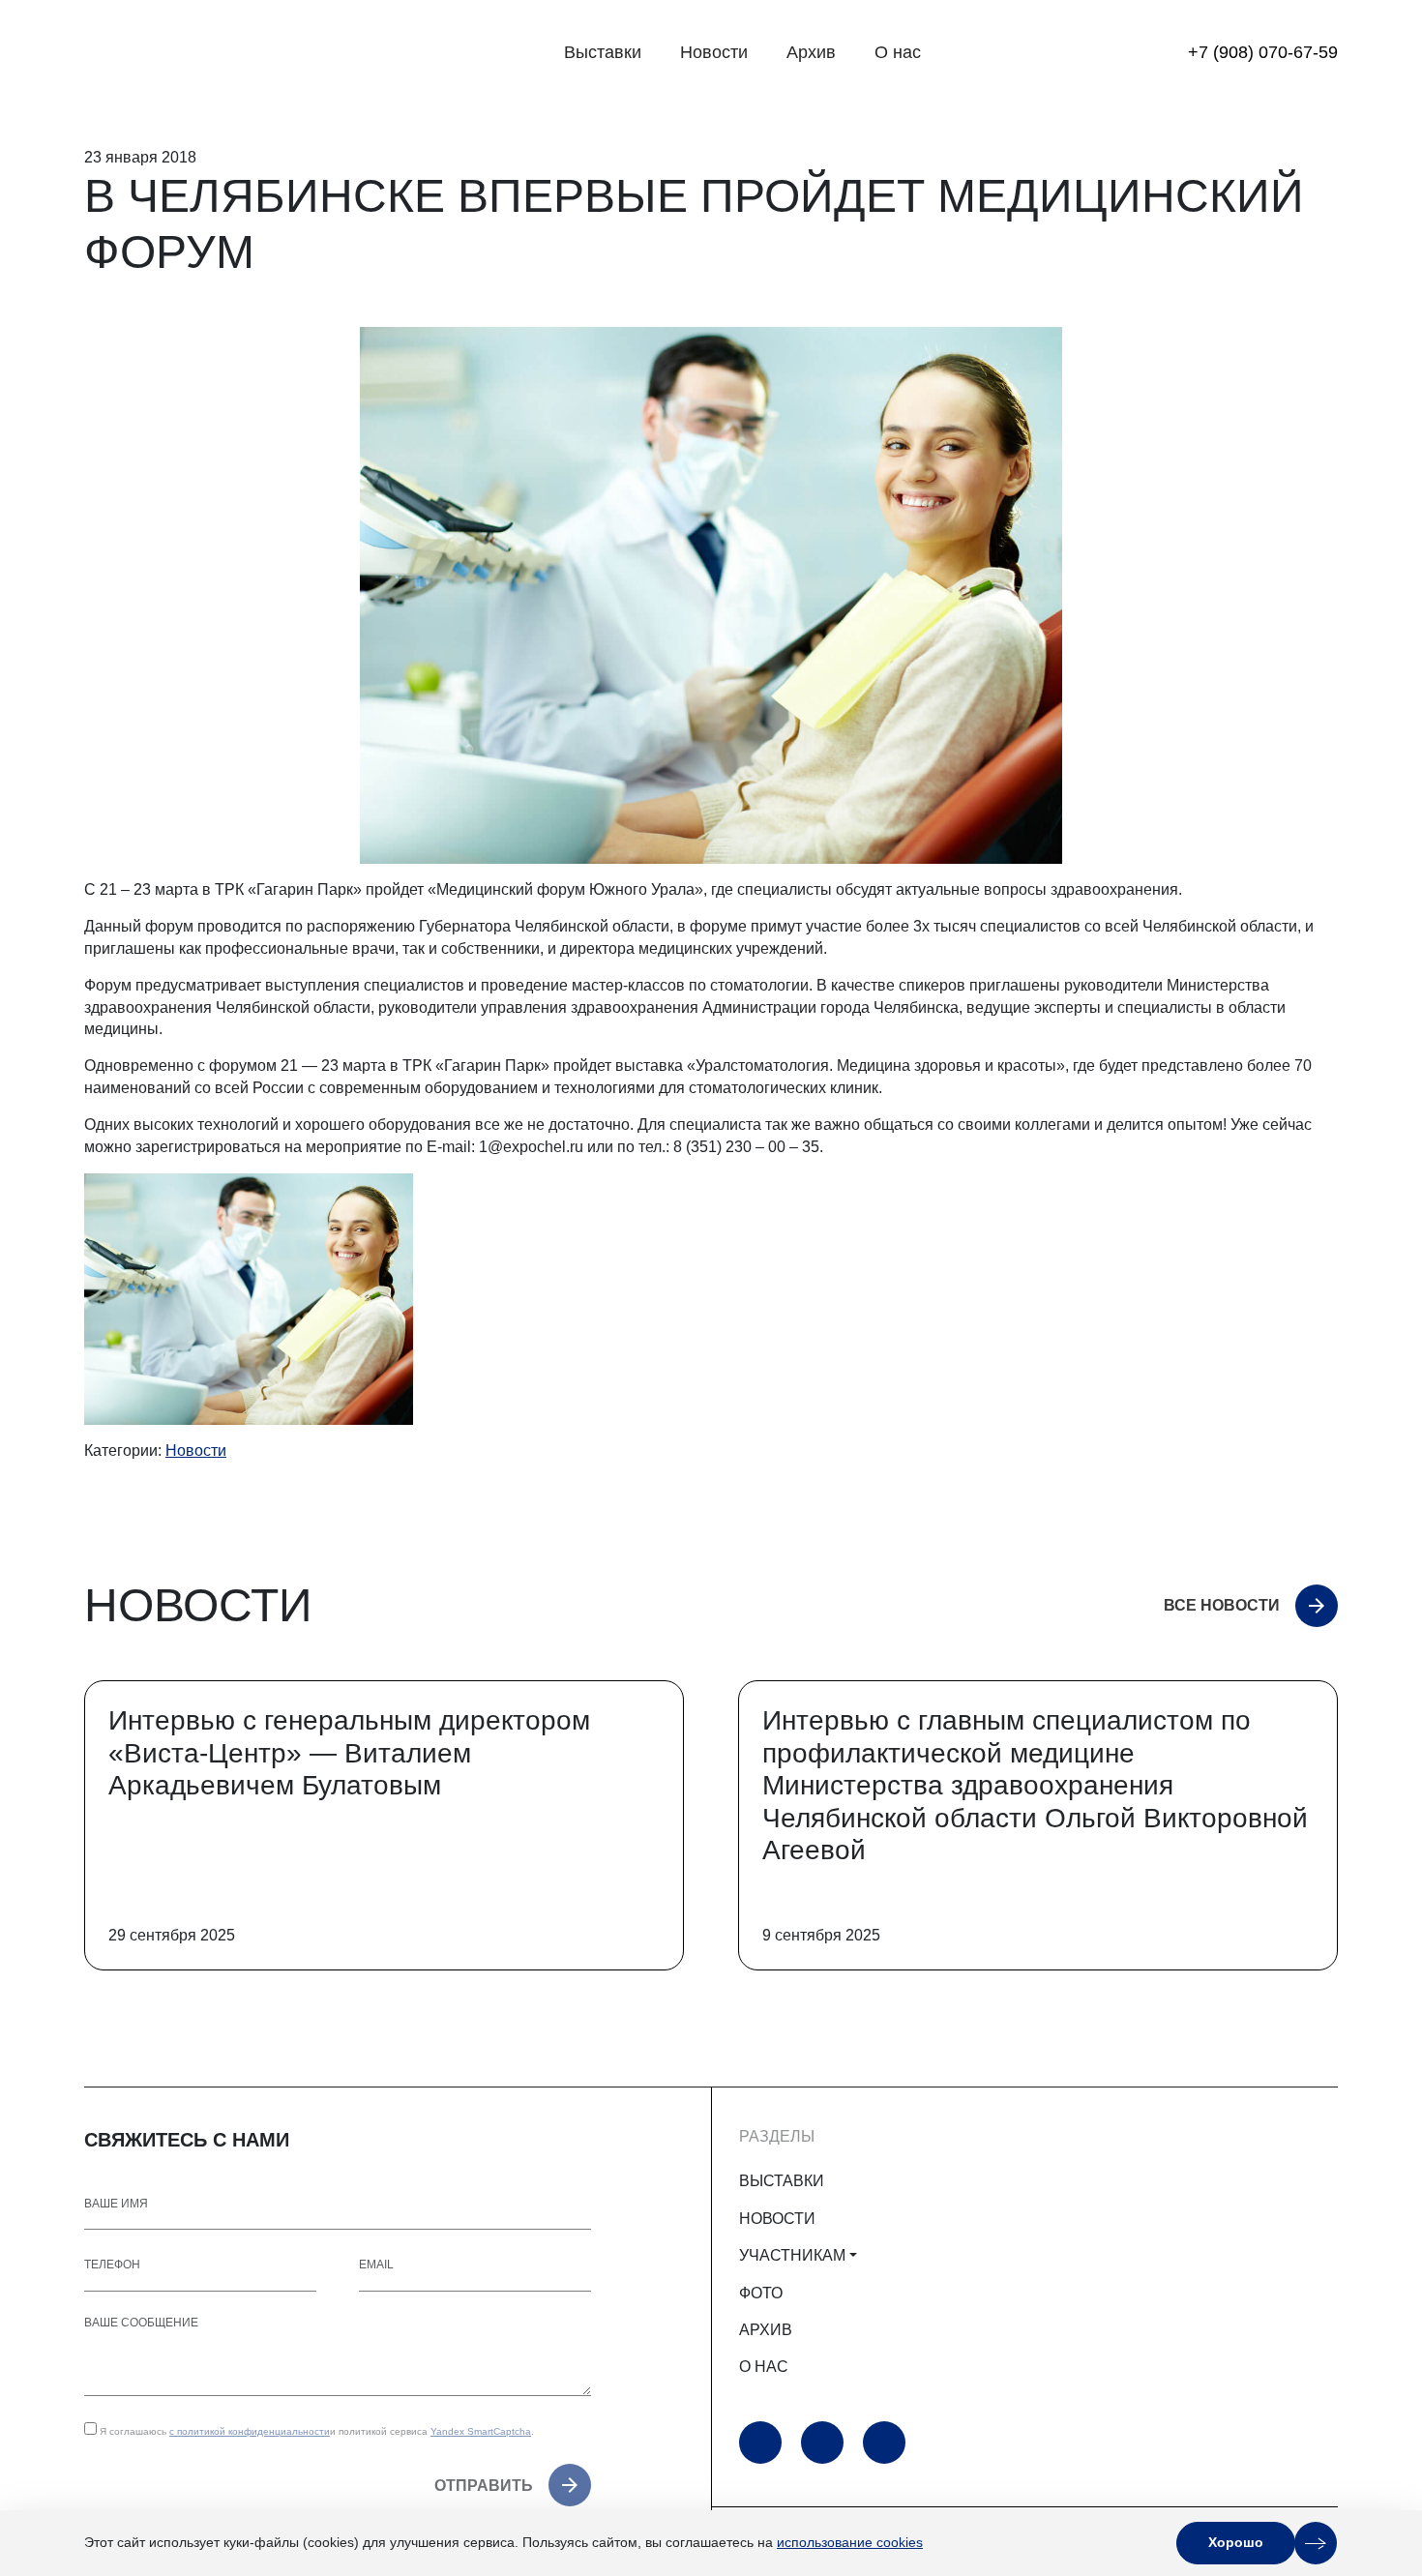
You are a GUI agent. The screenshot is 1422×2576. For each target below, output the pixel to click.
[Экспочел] (205, 53)
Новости (714, 52)
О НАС (764, 2367)
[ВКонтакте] (884, 2443)
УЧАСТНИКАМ (792, 2255)
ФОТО (761, 2293)
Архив (811, 52)
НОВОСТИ (777, 2219)
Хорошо (1236, 2542)
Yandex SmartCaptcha (481, 2431)
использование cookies (850, 2542)
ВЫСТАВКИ (782, 2181)
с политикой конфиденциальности (250, 2431)
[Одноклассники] (822, 2443)
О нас (898, 52)
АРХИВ (766, 2330)
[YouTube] (760, 2443)
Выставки (603, 52)
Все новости (1222, 1605)
